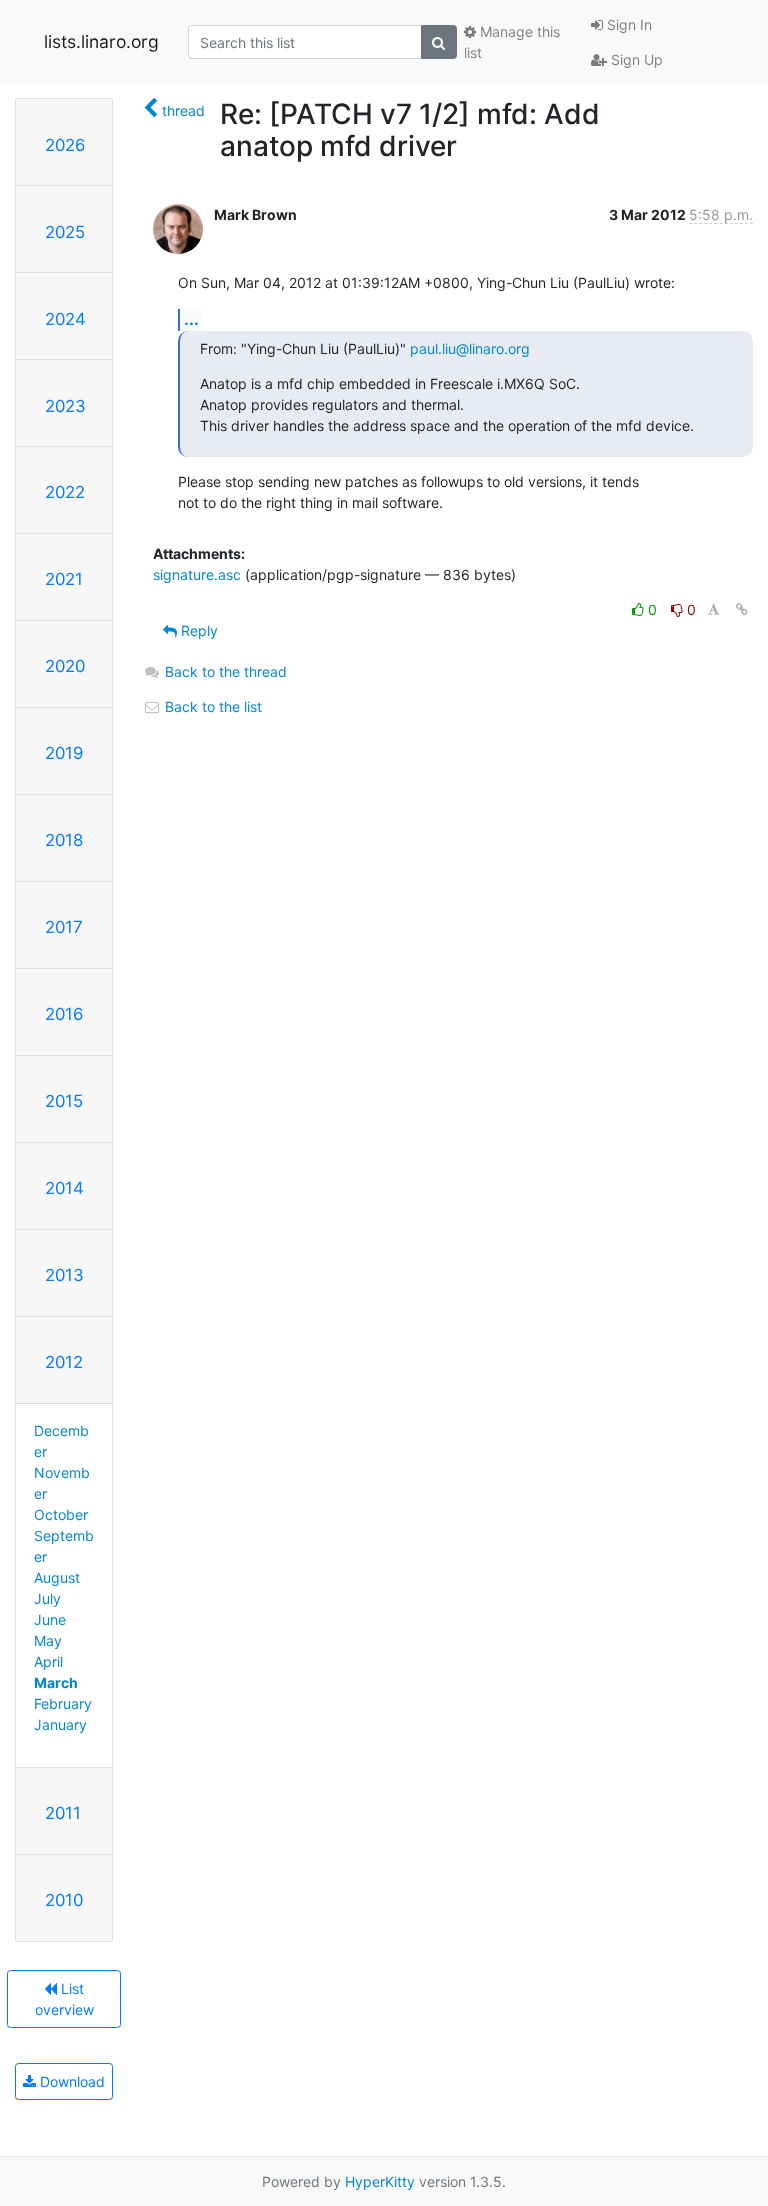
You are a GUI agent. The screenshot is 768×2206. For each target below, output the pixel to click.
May (48, 1640)
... (191, 319)
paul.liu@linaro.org (470, 348)
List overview (64, 1999)
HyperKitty (380, 2181)
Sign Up (635, 59)
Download (70, 2081)
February (63, 1703)
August (57, 1577)
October (61, 1514)
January (60, 1724)
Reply (197, 630)
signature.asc (197, 574)
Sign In (627, 24)
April (48, 1661)
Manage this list (512, 42)
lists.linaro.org (101, 41)
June (50, 1619)
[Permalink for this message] (742, 609)
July (47, 1598)
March (56, 1682)
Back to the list (211, 706)
